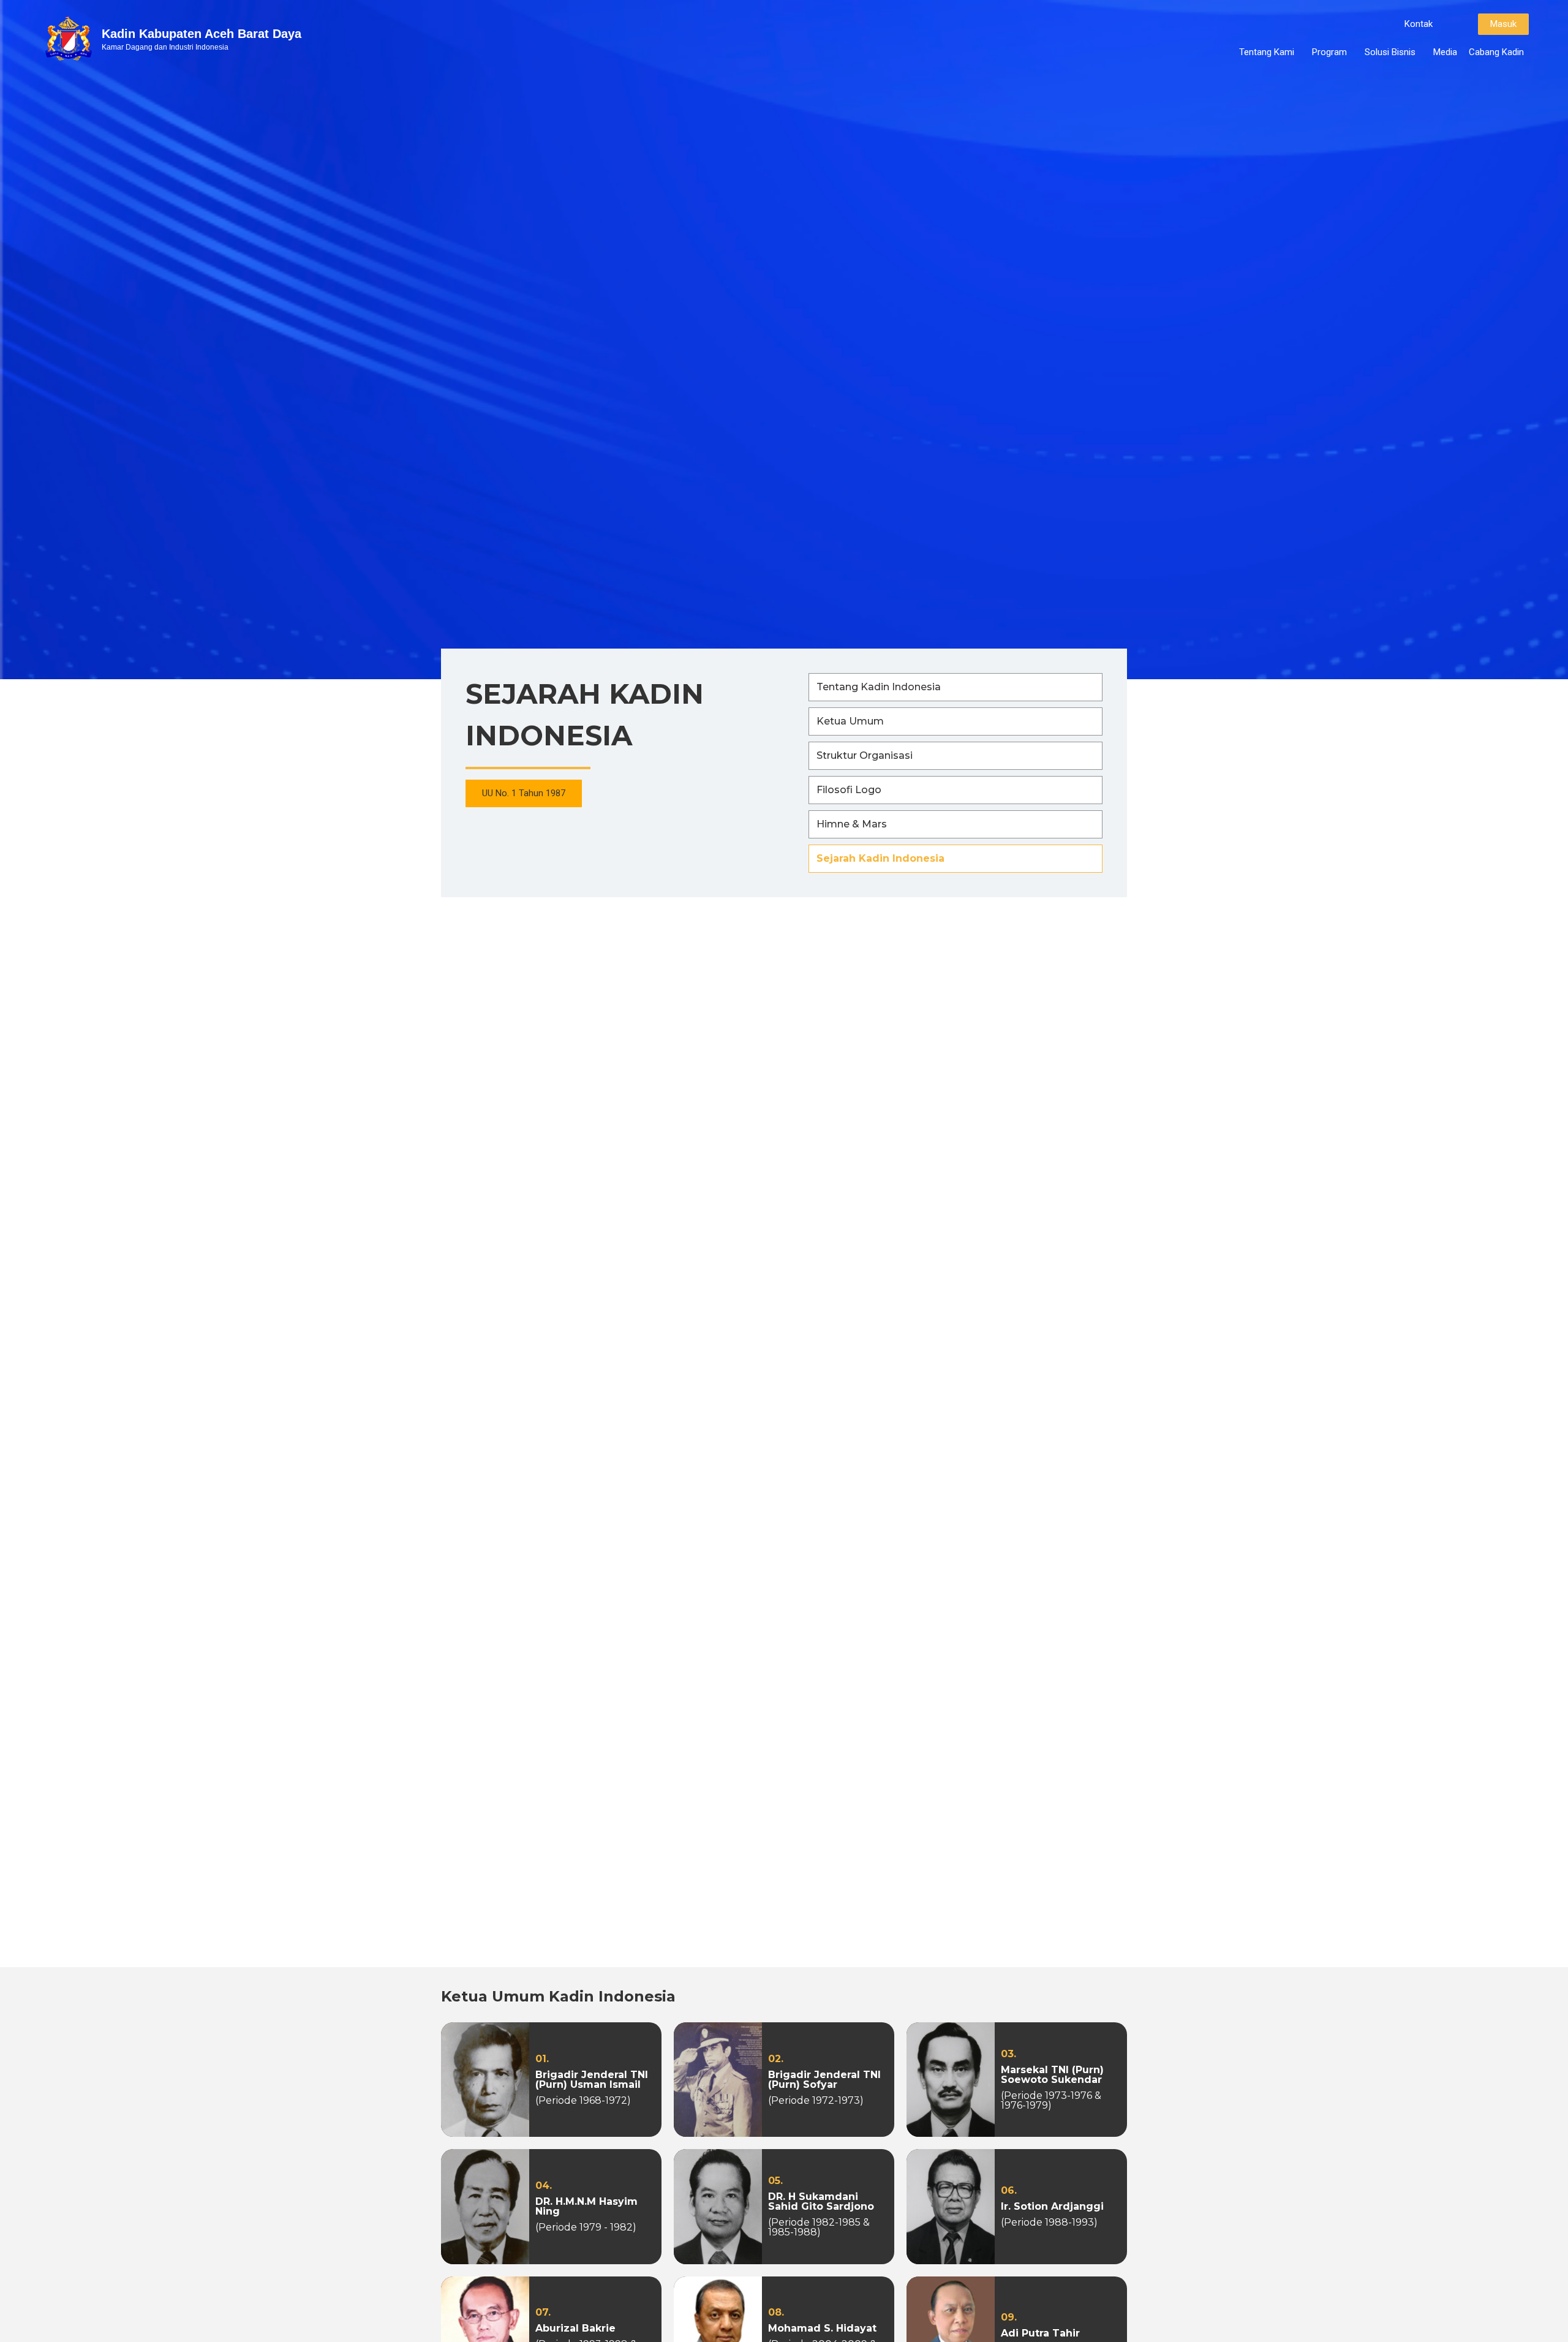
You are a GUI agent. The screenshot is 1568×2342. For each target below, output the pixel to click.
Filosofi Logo (849, 790)
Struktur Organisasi (865, 755)
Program (1329, 52)
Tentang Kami (1267, 52)
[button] (1419, 24)
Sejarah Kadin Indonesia (880, 858)
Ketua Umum (850, 721)
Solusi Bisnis (1390, 52)
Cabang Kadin (1496, 52)
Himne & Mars (852, 824)
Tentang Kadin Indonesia (879, 687)
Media (1445, 52)
